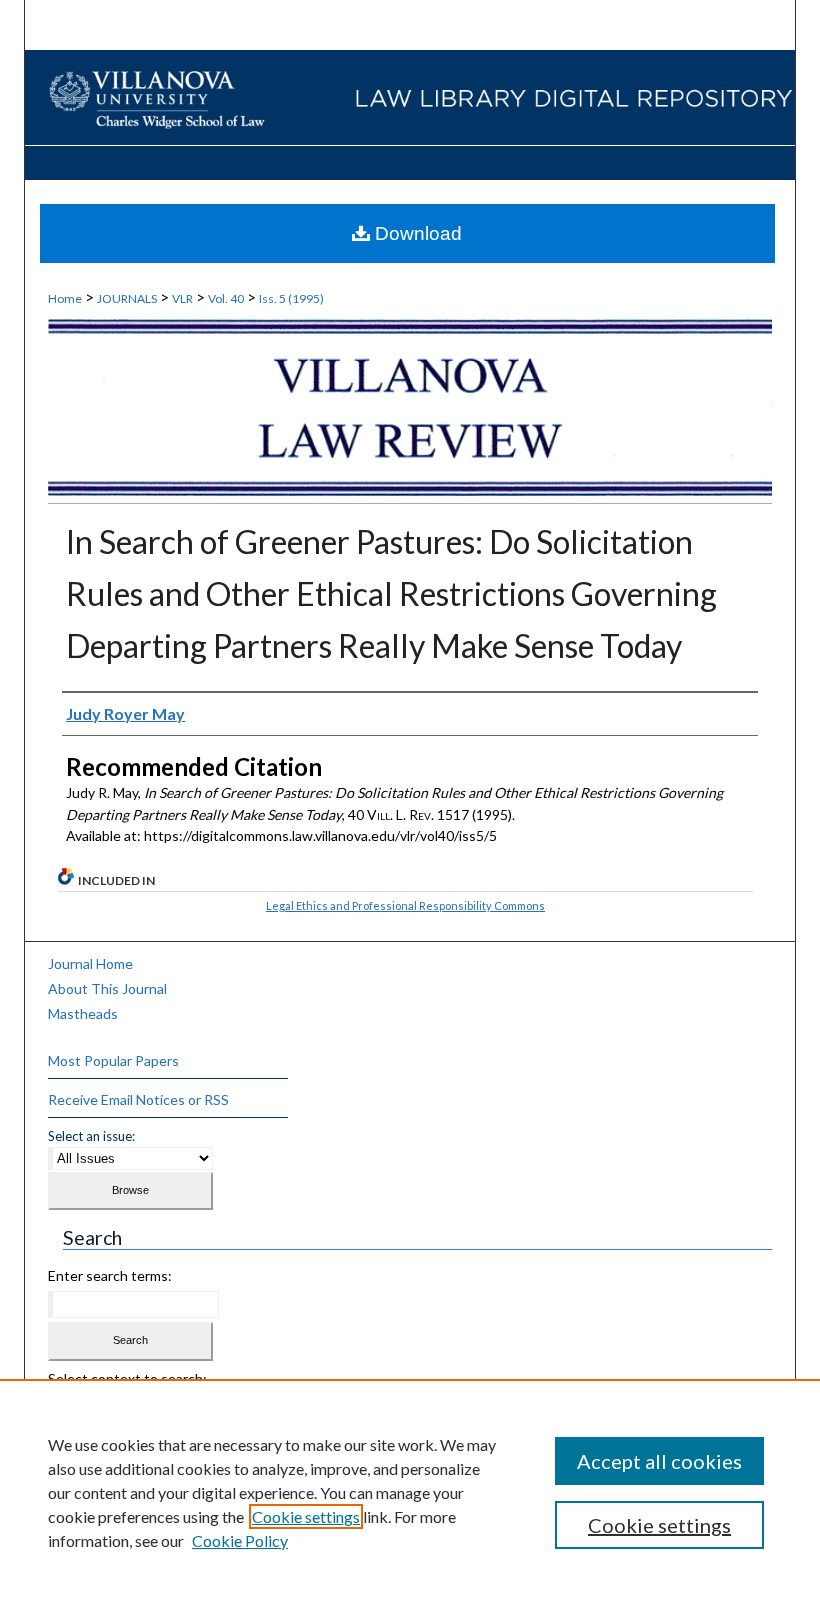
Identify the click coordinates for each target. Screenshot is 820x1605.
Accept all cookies (659, 1461)
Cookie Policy (240, 1540)
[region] (410, 1492)
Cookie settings (306, 1516)
